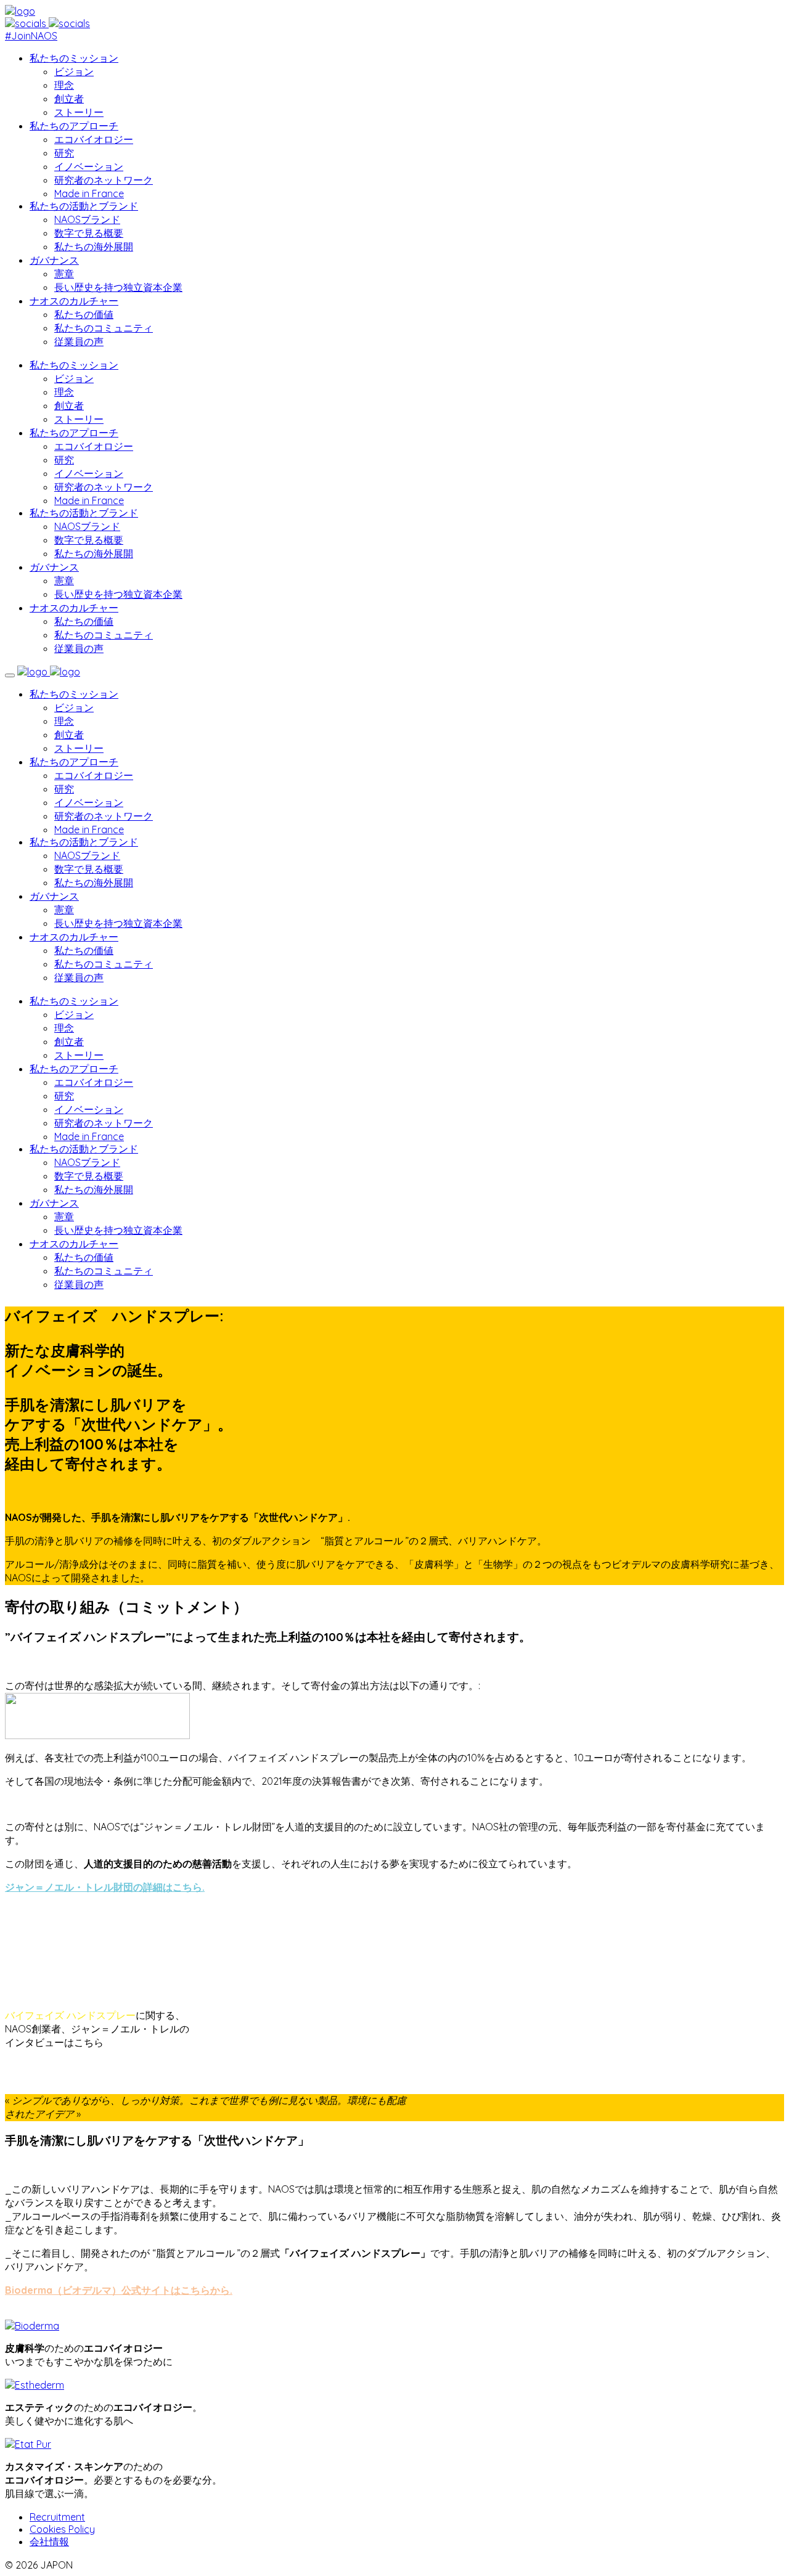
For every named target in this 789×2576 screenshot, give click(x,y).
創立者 (69, 99)
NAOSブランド (87, 219)
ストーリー (79, 112)
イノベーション (89, 166)
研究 (64, 153)
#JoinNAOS (31, 36)
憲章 (64, 274)
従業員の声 (79, 341)
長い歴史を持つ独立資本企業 (118, 287)
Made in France (89, 194)
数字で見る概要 (89, 233)
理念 (64, 85)
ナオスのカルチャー (74, 301)
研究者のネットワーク (104, 180)
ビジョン (74, 71)
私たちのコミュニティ (104, 328)
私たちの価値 (84, 314)
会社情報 (49, 2541)
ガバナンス (54, 260)
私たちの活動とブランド (84, 206)
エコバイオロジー (94, 139)
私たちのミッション (74, 58)
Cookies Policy (62, 2529)
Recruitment (57, 2517)
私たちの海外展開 (94, 247)
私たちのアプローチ (74, 126)
